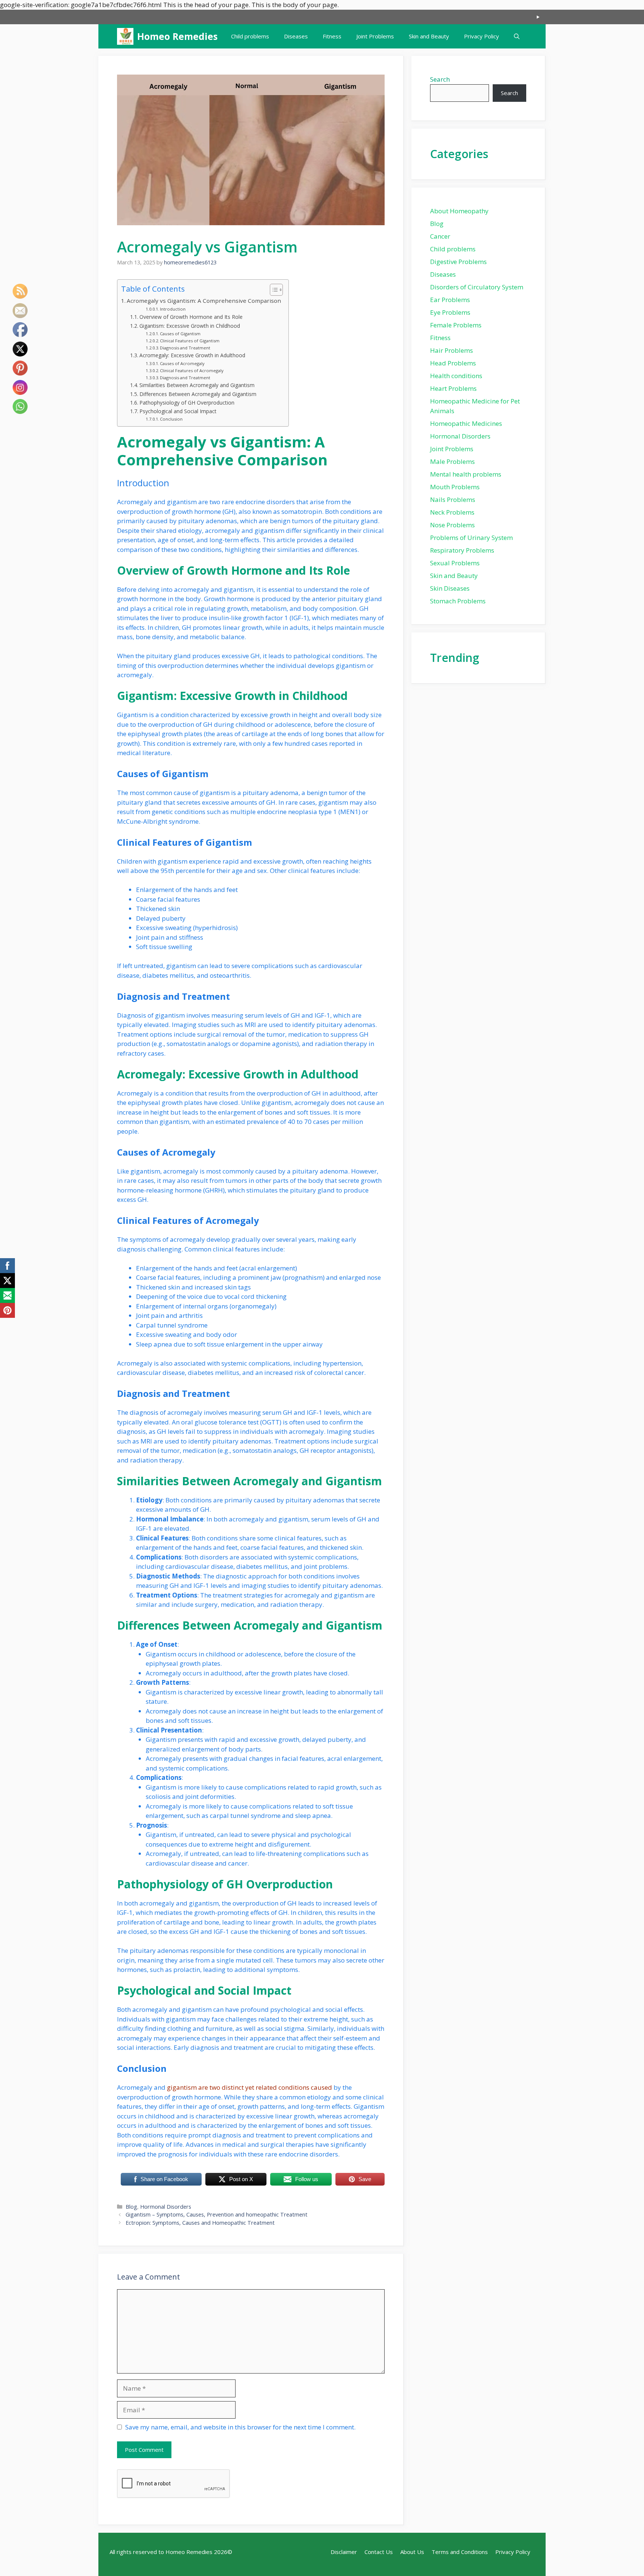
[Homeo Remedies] (125, 36)
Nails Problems (453, 500)
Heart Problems (453, 388)
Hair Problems (452, 350)
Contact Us (379, 2552)
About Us (412, 2552)
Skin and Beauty (429, 36)
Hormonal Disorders (166, 2207)
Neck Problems (452, 512)
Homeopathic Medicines (466, 423)
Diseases (296, 36)
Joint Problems (375, 36)
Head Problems (453, 363)
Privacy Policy (482, 36)
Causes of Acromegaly (182, 363)
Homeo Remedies (177, 36)
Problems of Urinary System (471, 538)
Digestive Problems (458, 262)
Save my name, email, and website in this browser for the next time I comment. (240, 2427)
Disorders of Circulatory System (477, 287)
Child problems (250, 36)
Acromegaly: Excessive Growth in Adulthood (192, 355)
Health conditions (456, 376)
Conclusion (171, 419)
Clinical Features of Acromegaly (192, 370)
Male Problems (452, 461)
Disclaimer (344, 2552)
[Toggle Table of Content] (273, 290)
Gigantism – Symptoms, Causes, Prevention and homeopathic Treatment (217, 2214)
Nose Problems (452, 525)
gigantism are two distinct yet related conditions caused (250, 2087)
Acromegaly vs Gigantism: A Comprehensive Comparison (204, 301)
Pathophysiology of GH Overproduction (187, 403)
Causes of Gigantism (180, 334)
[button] (517, 36)
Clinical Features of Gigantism (190, 341)
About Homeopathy (459, 211)
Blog (131, 2207)
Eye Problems (450, 312)
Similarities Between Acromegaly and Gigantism (197, 385)
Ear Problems (450, 300)
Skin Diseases (450, 588)
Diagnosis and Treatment (185, 348)
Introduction (173, 309)
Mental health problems (466, 474)
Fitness (332, 36)
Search (440, 79)
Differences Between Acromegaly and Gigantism (198, 394)
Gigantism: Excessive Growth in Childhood (190, 326)
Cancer (440, 236)
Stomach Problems (458, 601)
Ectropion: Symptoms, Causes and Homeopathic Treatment (200, 2223)
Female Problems (456, 325)
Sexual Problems (455, 563)
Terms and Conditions (460, 2552)
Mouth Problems (455, 487)
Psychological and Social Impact (178, 411)
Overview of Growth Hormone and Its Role (191, 317)
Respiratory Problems (462, 550)
